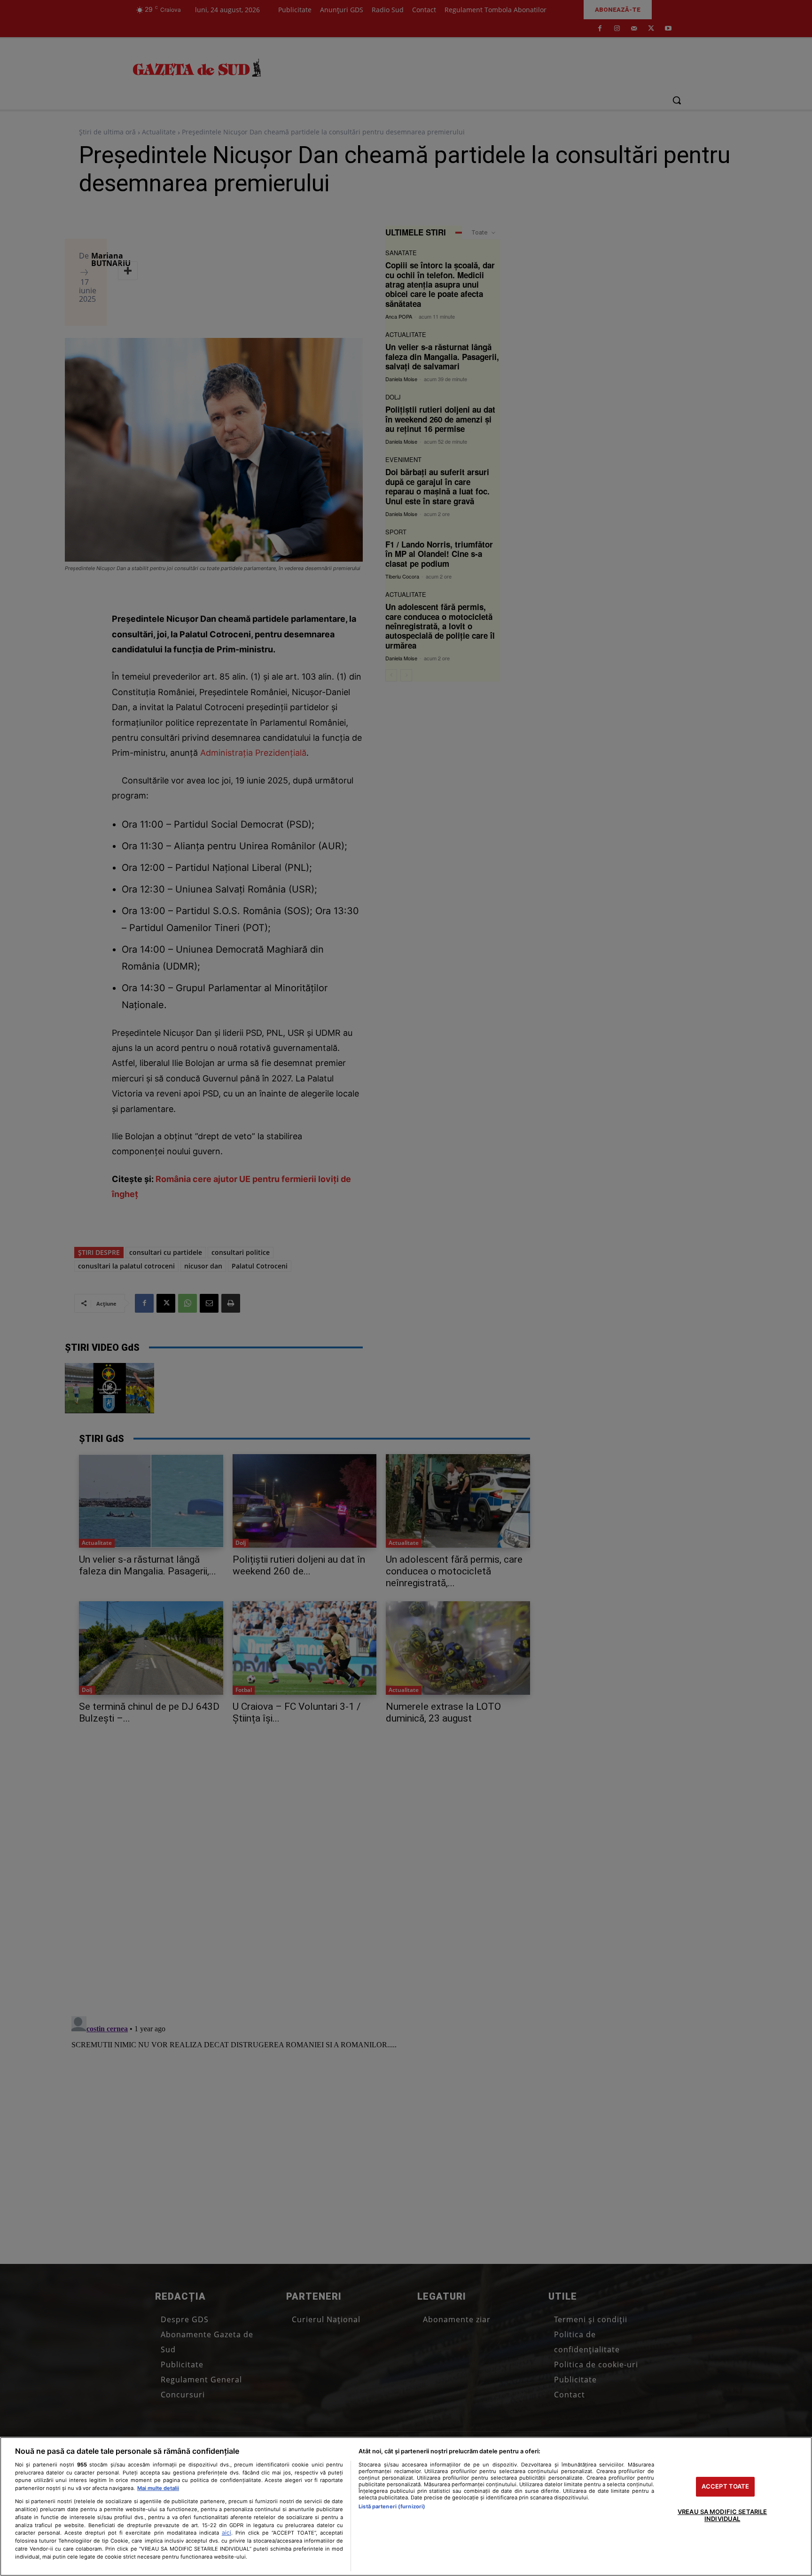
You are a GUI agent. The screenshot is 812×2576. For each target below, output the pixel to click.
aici (226, 2533)
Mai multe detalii (158, 2488)
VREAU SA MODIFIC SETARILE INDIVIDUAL (722, 2515)
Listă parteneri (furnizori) (392, 2506)
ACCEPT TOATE (726, 2486)
